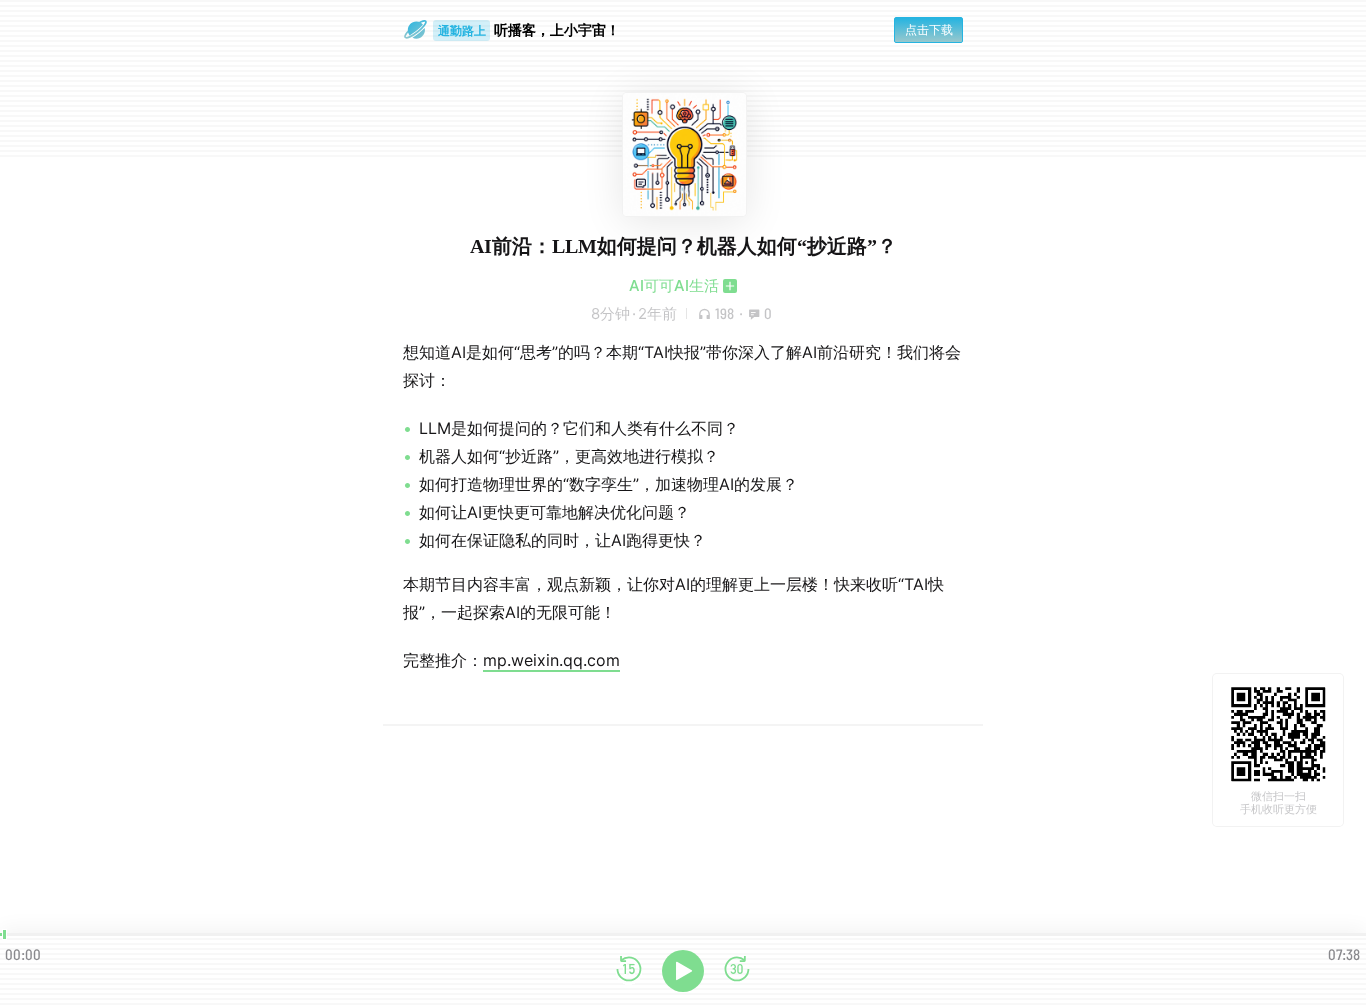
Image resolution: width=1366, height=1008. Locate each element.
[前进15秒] (737, 970)
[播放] (683, 971)
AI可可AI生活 (674, 285)
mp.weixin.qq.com (551, 660)
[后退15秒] (629, 970)
